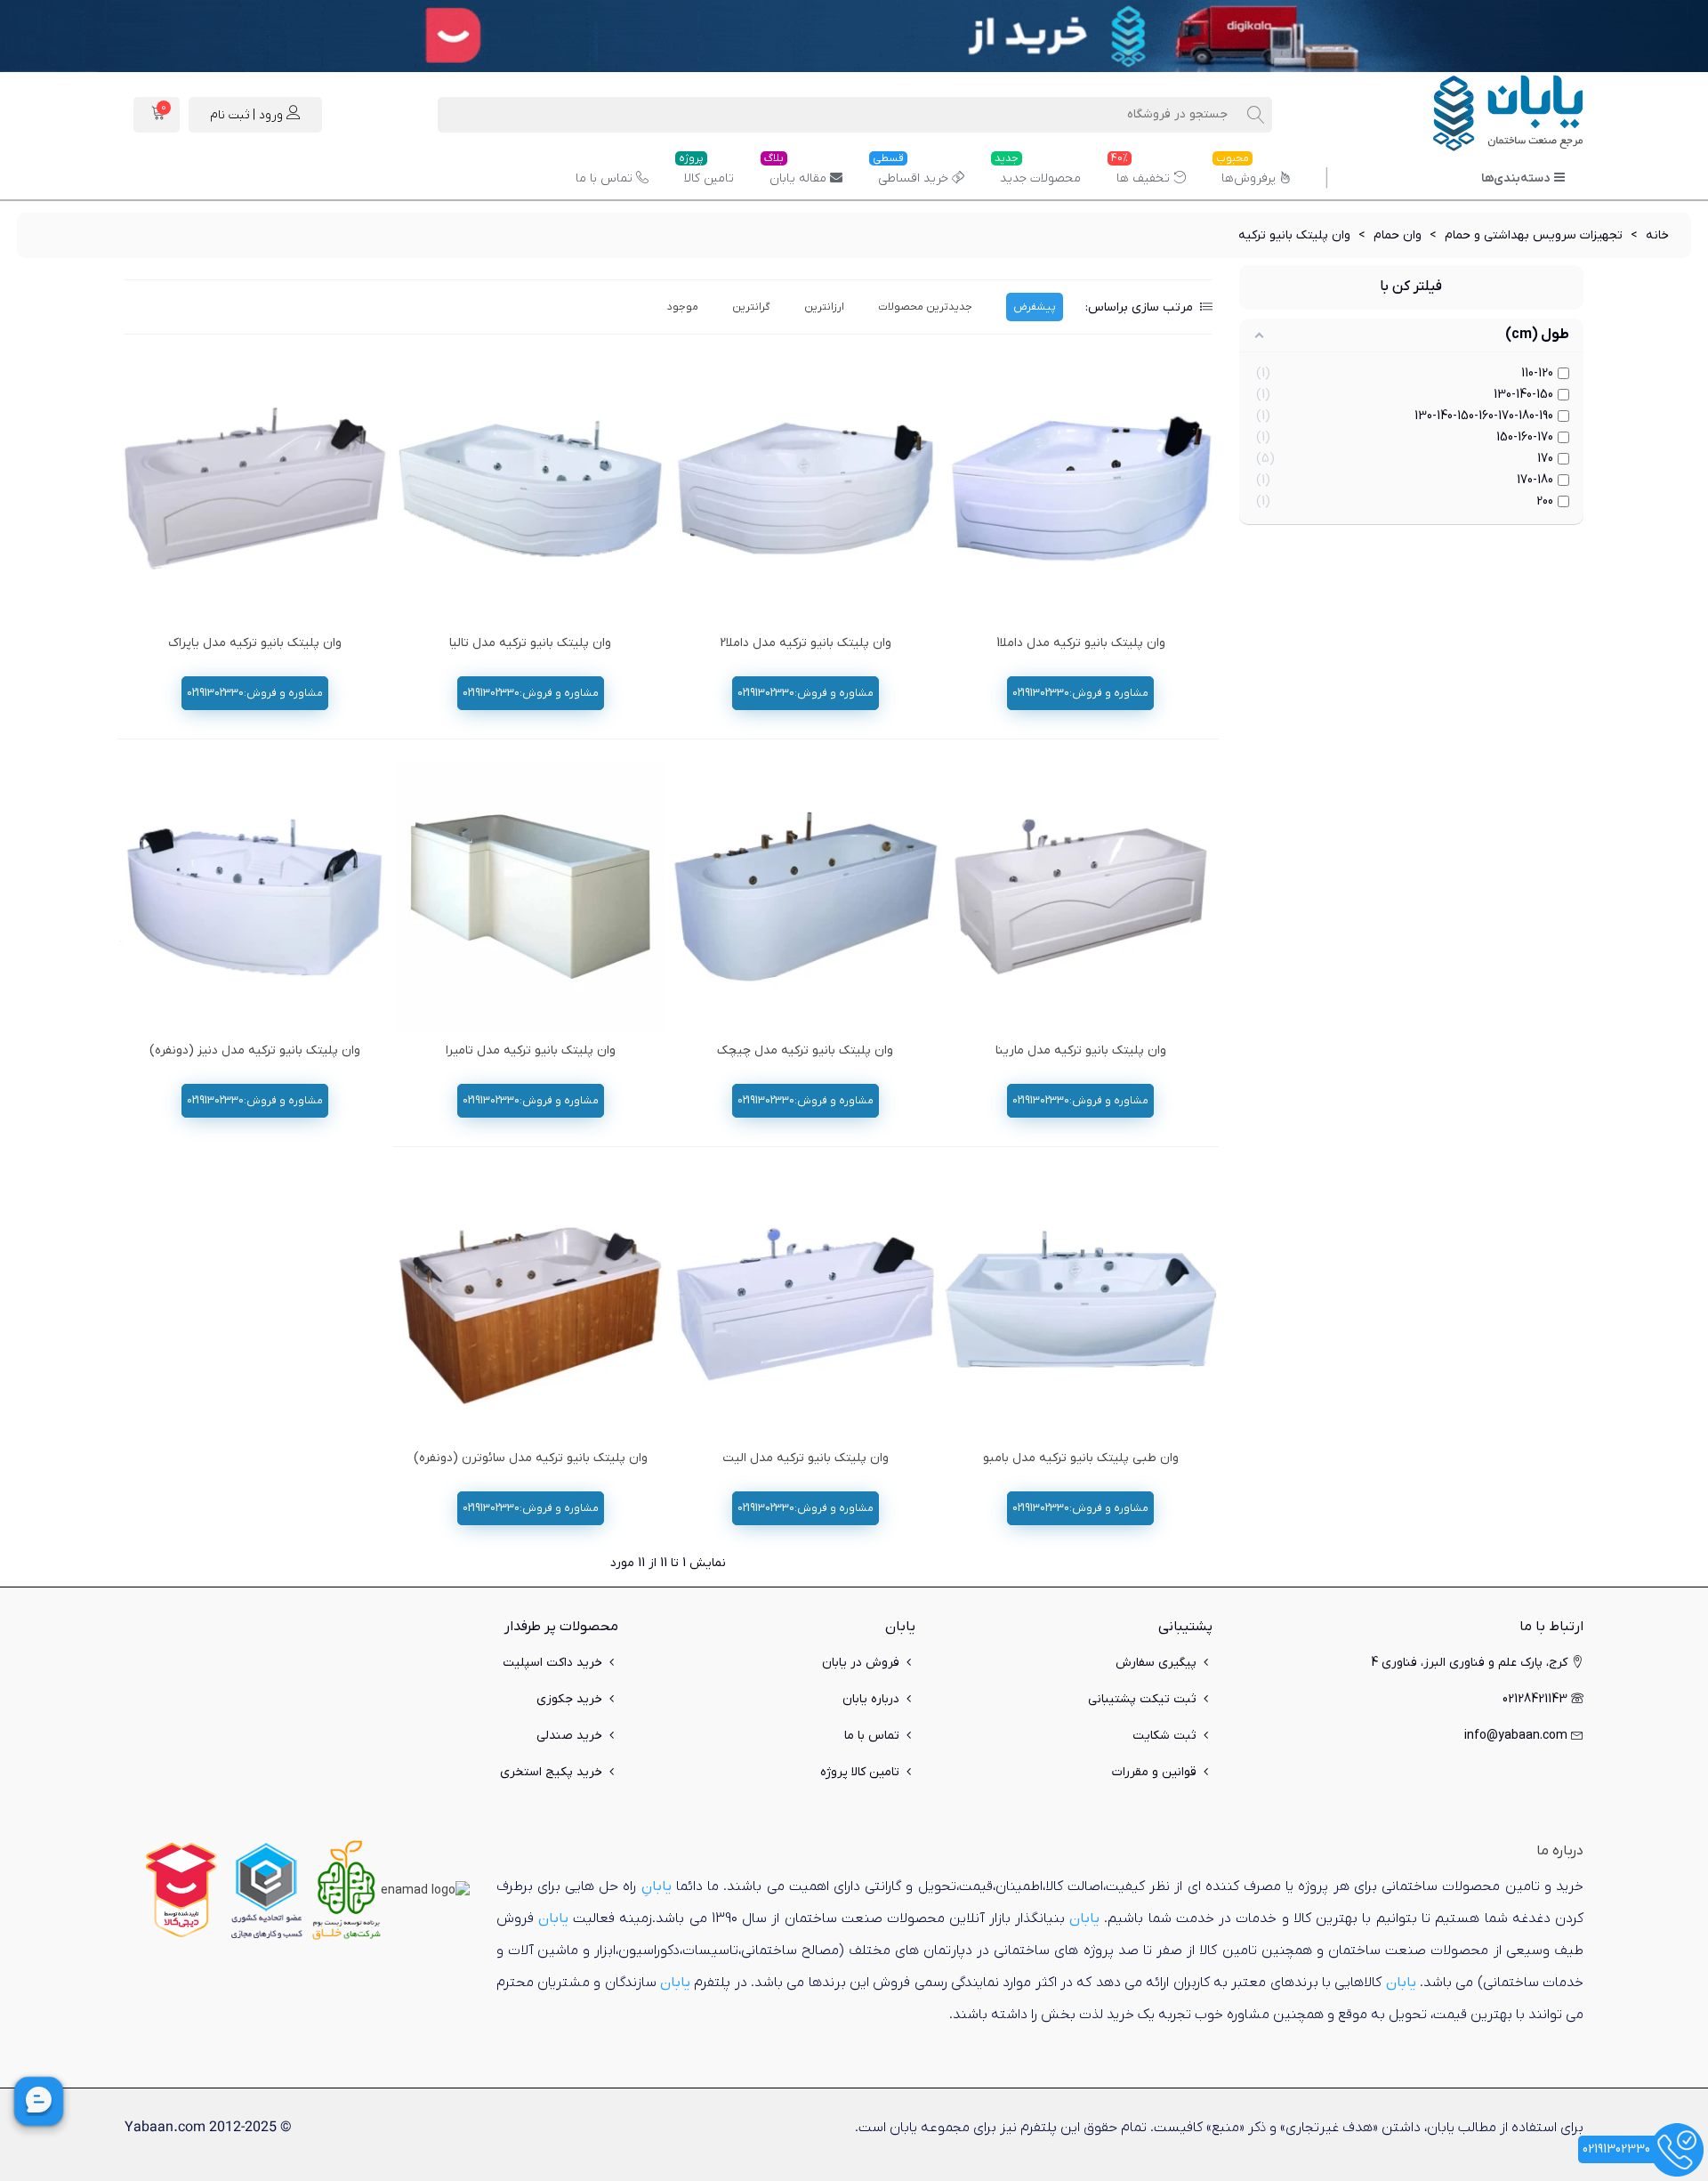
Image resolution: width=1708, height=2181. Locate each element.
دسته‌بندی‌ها (1515, 178)
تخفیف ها (1140, 172)
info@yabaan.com (1516, 1736)
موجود (683, 307)
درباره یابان (871, 1699)
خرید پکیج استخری (551, 1772)
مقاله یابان (795, 172)
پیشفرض (1035, 307)
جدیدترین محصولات (925, 307)
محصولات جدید (1038, 172)
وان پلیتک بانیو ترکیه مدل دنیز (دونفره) (255, 1050)
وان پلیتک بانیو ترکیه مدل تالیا (530, 643)
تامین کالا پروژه (860, 1772)
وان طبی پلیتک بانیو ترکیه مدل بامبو (1081, 1458)
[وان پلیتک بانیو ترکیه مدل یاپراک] (255, 488)
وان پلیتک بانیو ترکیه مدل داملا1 (1081, 643)
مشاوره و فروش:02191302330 (1080, 693)
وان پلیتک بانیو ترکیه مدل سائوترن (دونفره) (531, 1458)
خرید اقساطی (910, 172)
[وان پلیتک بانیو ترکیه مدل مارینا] (1080, 897)
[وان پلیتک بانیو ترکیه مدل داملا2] (806, 488)
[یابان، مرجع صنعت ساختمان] (1486, 115)
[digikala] (181, 1890)
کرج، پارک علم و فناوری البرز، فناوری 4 (1469, 1663)
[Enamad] (425, 1890)
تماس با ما (604, 178)
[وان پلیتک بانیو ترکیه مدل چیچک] (806, 897)
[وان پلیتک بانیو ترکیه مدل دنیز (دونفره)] (255, 897)
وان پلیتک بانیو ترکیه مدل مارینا (1081, 1050)
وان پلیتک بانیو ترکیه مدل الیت (806, 1458)
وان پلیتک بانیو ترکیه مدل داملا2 (806, 643)
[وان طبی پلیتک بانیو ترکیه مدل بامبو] (1080, 1304)
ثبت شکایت (1164, 1736)
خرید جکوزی (569, 1699)
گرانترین (751, 307)
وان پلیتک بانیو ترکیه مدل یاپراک (255, 643)
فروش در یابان (861, 1663)
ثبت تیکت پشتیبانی (1142, 1699)
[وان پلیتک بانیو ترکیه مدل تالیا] (530, 488)
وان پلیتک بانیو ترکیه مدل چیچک (805, 1050)
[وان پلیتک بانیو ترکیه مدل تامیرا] (530, 897)
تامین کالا (706, 172)
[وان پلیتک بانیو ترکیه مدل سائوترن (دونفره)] (530, 1304)
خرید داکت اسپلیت (552, 1663)
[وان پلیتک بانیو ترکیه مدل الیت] (806, 1304)
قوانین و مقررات (1154, 1772)
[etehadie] (266, 1890)
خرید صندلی (569, 1736)
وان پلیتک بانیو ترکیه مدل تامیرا (531, 1050)
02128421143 (1535, 1699)
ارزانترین (824, 307)
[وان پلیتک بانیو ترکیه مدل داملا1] (1080, 488)
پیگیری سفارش (1156, 1663)
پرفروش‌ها (1246, 172)
